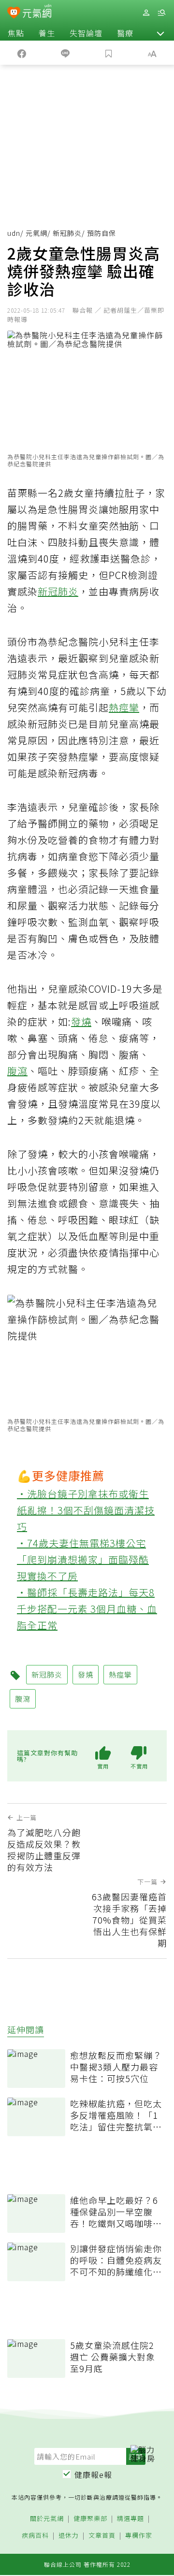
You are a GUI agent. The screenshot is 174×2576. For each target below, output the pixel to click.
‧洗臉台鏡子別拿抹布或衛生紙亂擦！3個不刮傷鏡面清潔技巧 (86, 1510)
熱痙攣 (124, 707)
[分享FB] (22, 53)
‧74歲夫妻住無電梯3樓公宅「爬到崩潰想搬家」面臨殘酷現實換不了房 (83, 1559)
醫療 (125, 33)
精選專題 (130, 2519)
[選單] (161, 13)
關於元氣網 (47, 2519)
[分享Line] (65, 53)
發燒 (81, 1021)
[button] (160, 33)
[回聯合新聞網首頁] (14, 14)
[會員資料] (146, 13)
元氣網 (36, 233)
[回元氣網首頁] (37, 12)
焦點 (16, 33)
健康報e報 (93, 2475)
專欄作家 (139, 2536)
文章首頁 (102, 2536)
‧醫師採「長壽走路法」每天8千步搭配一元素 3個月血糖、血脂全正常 (87, 1609)
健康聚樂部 (90, 2519)
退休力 (69, 2536)
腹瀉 (17, 1071)
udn (14, 233)
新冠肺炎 (67, 233)
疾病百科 (35, 2536)
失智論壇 (86, 33)
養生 (47, 33)
